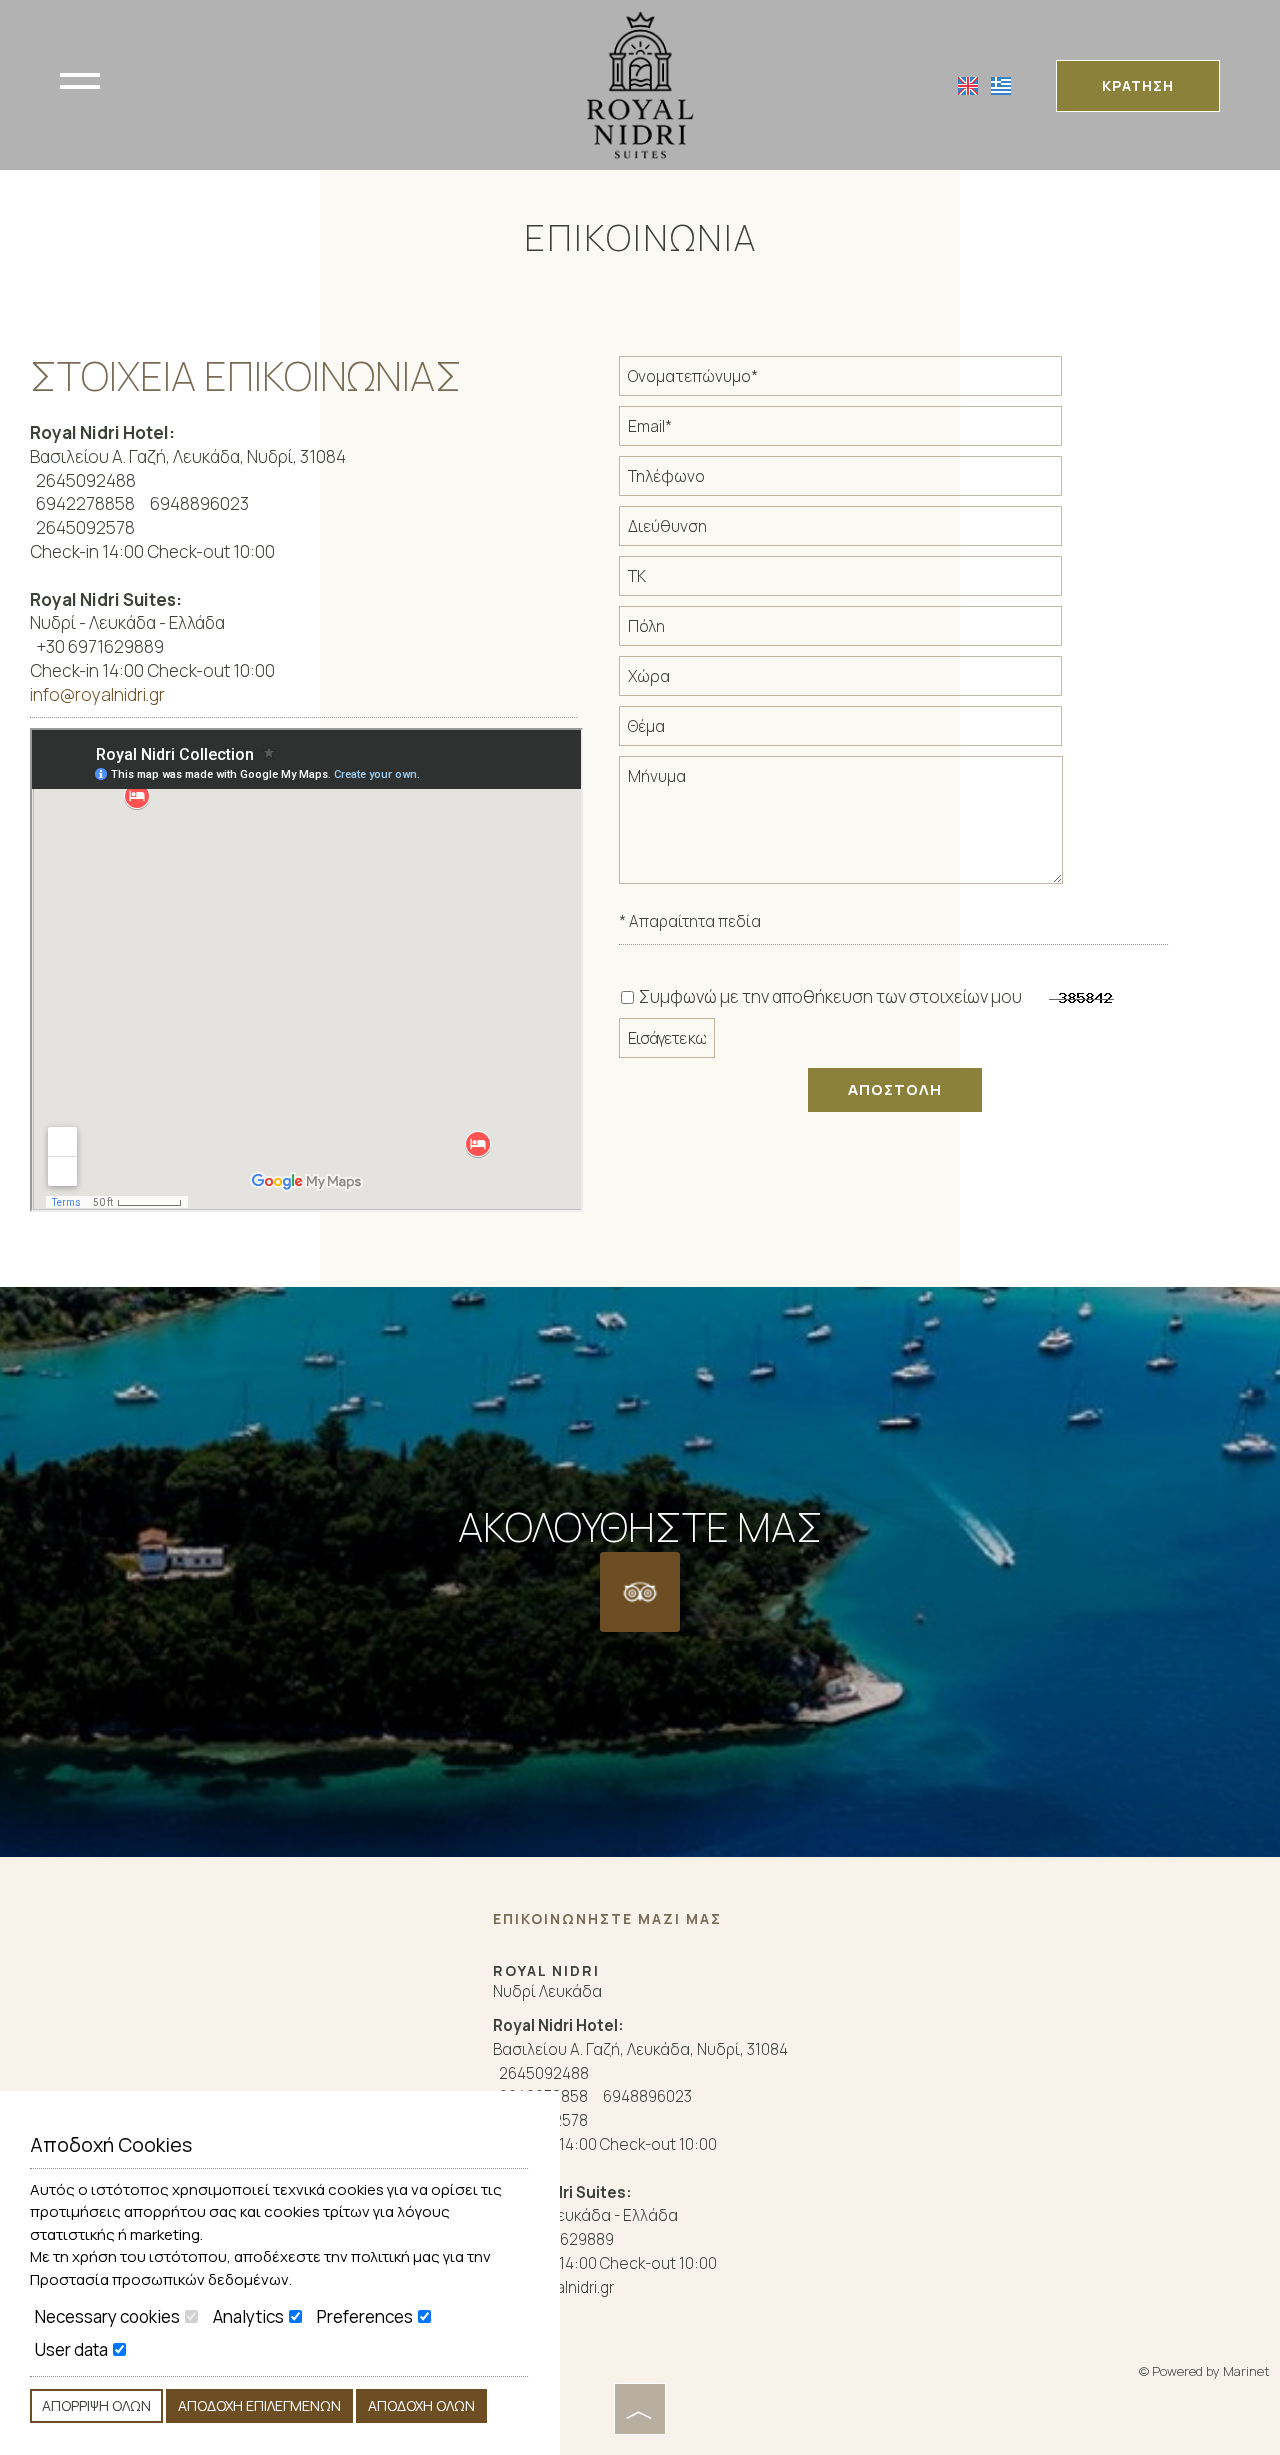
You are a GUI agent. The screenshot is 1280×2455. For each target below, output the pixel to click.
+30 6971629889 (100, 646)
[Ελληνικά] (1001, 84)
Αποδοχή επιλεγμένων (259, 2405)
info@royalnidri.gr (97, 694)
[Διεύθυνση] (861, 531)
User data (73, 2350)
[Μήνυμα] (862, 828)
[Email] (861, 431)
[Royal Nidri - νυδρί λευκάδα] (640, 83)
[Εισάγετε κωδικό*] (688, 1043)
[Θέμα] (861, 731)
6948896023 (199, 503)
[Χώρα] (861, 681)
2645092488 (86, 480)
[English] (969, 84)
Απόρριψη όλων (96, 2405)
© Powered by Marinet (1204, 2371)
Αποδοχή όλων (421, 2405)
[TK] (861, 581)
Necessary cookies (109, 2317)
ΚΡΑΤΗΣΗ (1138, 85)
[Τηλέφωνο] (861, 481)
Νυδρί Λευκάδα (547, 1991)
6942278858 (85, 503)
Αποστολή (895, 1089)
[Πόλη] (861, 631)
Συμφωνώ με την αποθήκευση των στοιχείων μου (829, 996)
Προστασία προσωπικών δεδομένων (159, 2279)
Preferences (366, 2317)
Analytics (250, 2317)
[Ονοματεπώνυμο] (861, 381)
